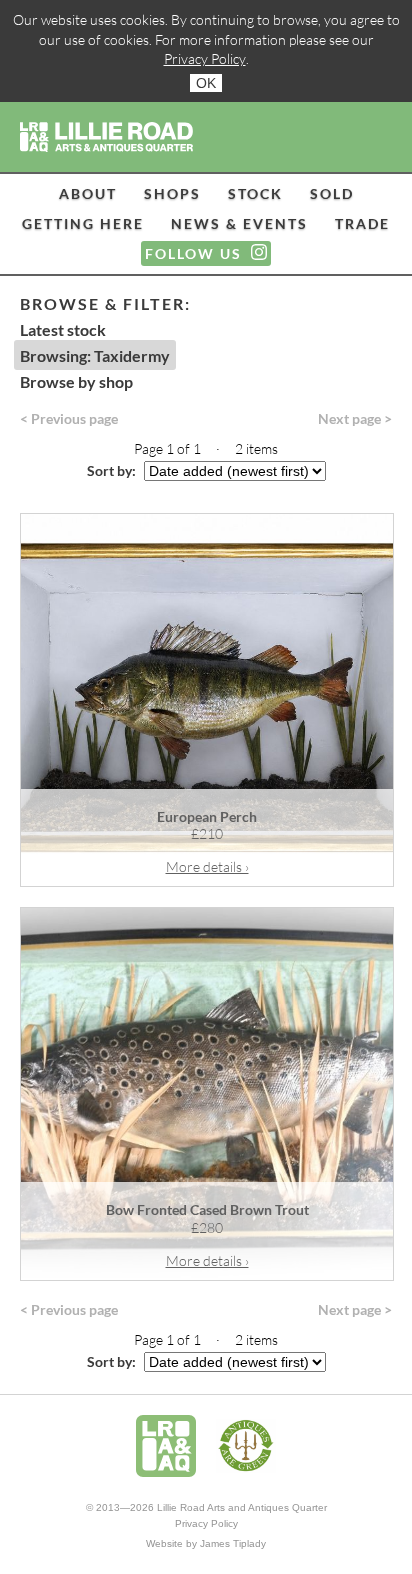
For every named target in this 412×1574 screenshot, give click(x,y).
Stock (255, 193)
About (88, 193)
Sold (332, 193)
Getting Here (83, 223)
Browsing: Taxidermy (95, 355)
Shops (172, 193)
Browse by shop (76, 381)
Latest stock (63, 329)
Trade (362, 223)
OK (206, 83)
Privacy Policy (205, 58)
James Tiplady (233, 1543)
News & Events (239, 223)
